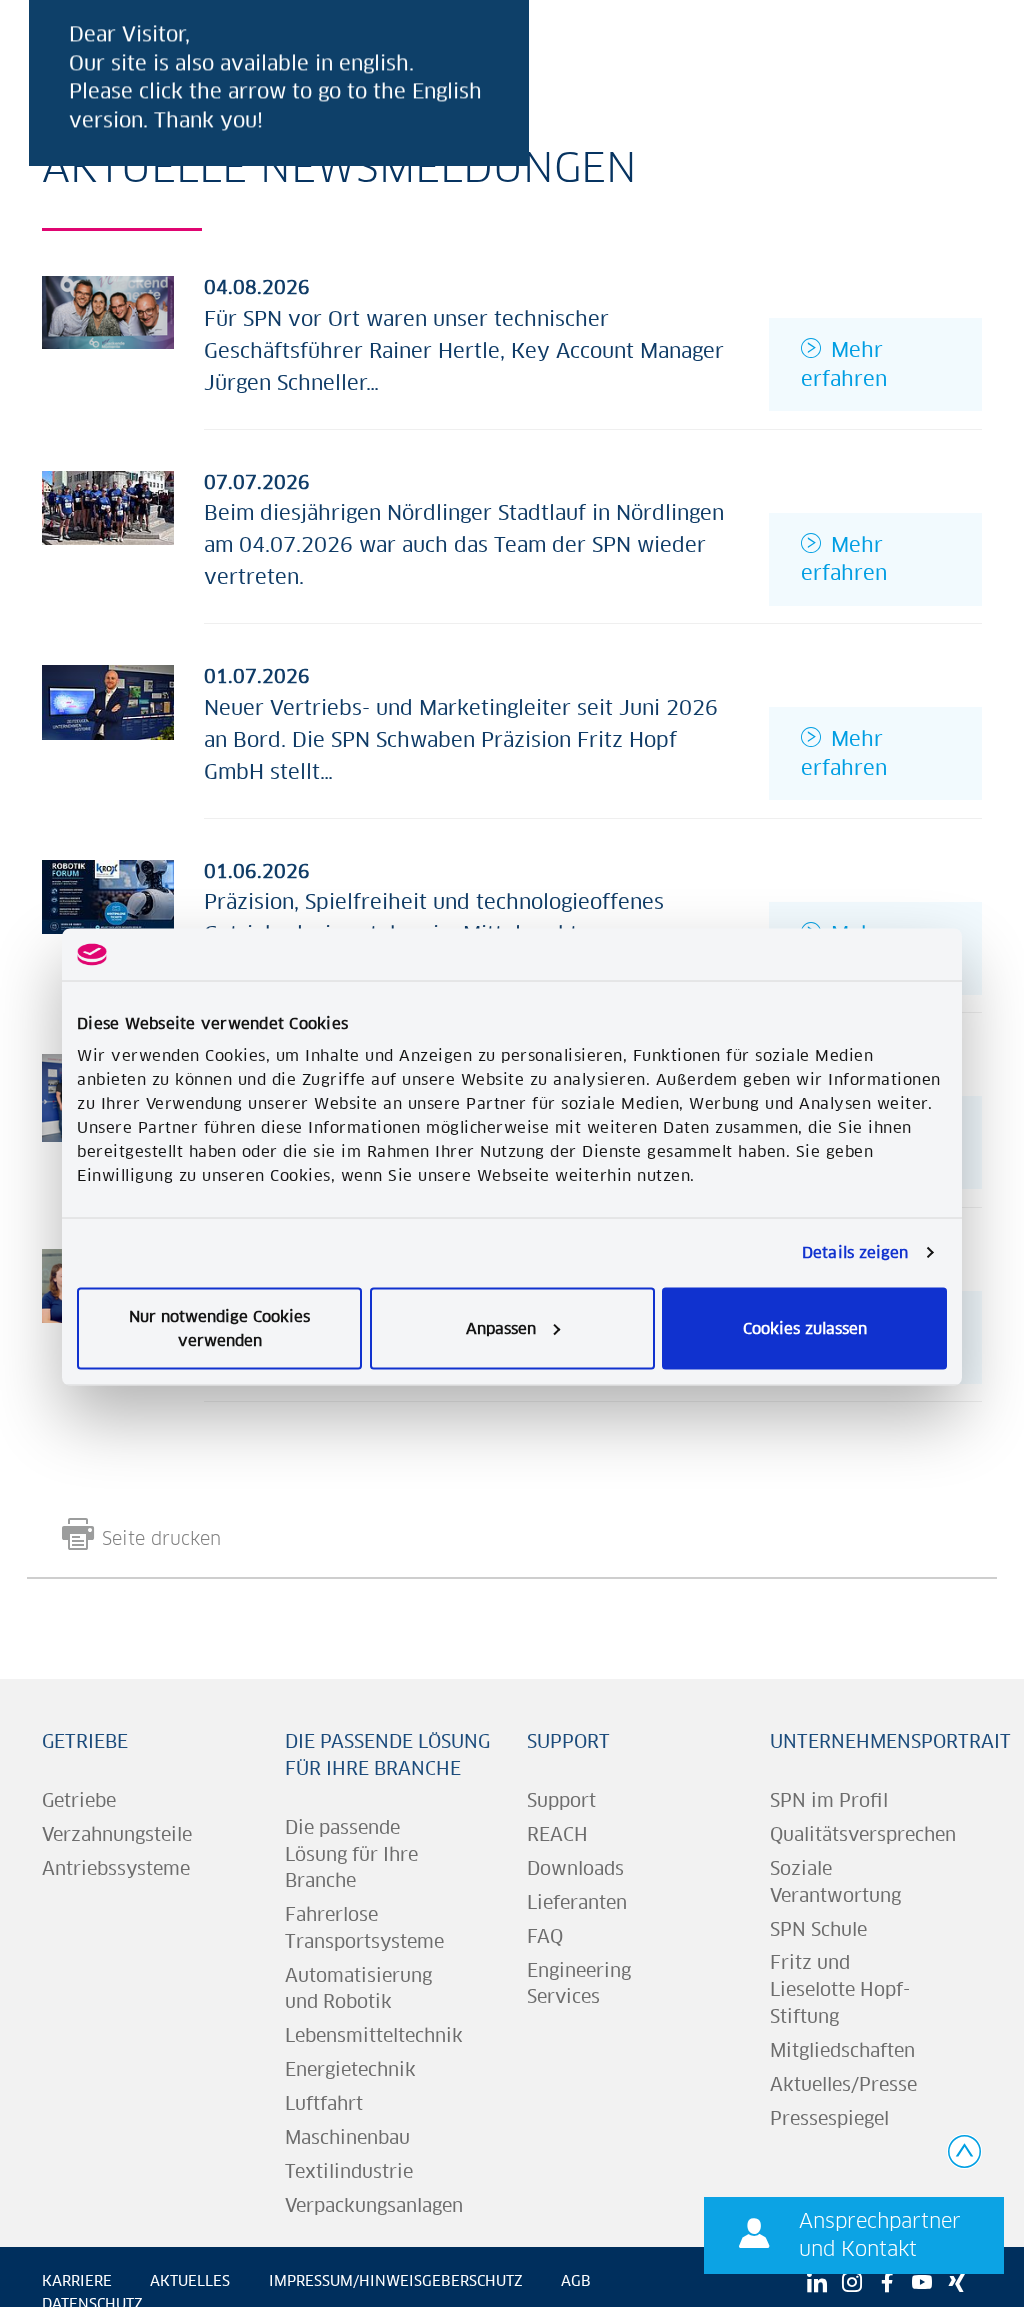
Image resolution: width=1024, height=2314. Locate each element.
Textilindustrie (349, 2171)
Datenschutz (92, 2304)
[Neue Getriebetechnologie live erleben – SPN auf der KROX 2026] (108, 895)
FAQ (545, 1936)
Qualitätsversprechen (863, 1834)
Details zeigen (855, 1252)
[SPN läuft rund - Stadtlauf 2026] (108, 506)
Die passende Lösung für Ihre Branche (351, 1854)
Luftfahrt (324, 2103)
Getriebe (85, 1741)
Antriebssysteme (116, 1868)
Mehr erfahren (844, 364)
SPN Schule (818, 1929)
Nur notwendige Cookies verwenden (219, 1327)
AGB (576, 2281)
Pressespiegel (829, 2118)
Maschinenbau (347, 2137)
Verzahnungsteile (117, 1834)
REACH (557, 1834)
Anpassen (501, 1327)
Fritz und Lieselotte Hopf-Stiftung (840, 1989)
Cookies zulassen (805, 1327)
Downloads (575, 1868)
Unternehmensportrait (890, 1741)
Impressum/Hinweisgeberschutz (396, 2281)
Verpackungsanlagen (374, 2205)
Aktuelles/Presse (843, 2084)
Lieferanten (577, 1902)
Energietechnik (350, 2069)
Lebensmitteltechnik (374, 2035)
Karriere (77, 2281)
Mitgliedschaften (842, 2050)
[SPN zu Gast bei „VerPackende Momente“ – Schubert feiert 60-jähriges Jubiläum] (108, 310)
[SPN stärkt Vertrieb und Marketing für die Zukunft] (108, 700)
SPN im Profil (829, 1800)
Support (568, 1741)
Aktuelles (190, 2281)
